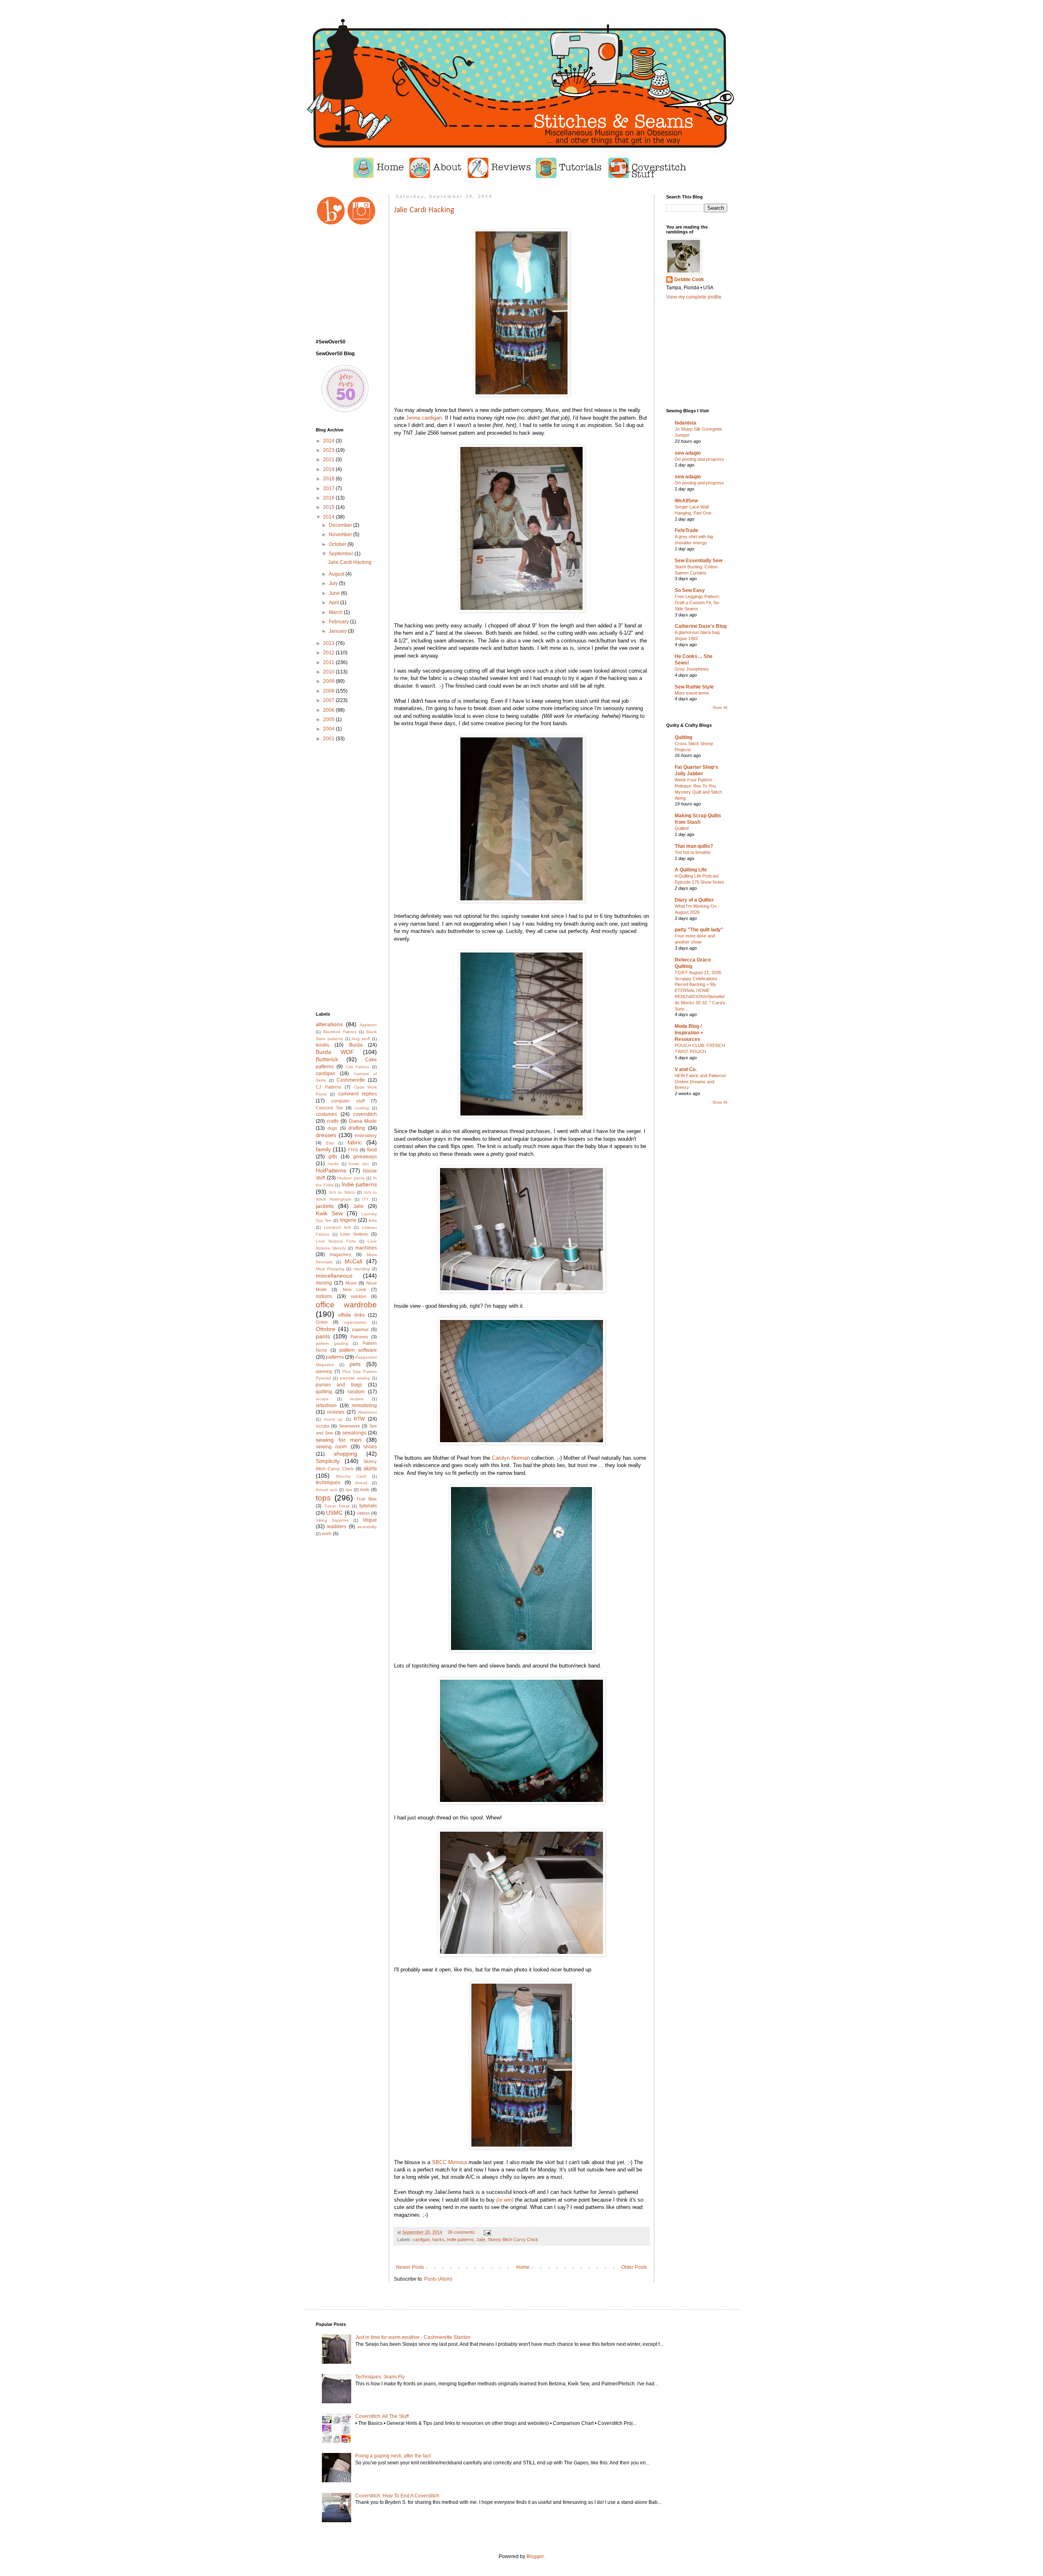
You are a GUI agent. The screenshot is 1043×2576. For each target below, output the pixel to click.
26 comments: (462, 2232)
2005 (329, 719)
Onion (322, 1322)
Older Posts (634, 2267)
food (372, 1150)
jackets (325, 1206)
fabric (355, 1142)
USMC (334, 1513)
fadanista (685, 423)
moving (324, 1283)
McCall (353, 1261)
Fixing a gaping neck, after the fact (393, 2456)
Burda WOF (335, 1052)
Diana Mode (363, 1121)
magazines (340, 1254)
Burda (356, 1045)
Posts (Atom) (438, 2279)
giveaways (365, 1157)
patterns (335, 1357)
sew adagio (688, 453)
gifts (333, 1157)
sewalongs (354, 1433)
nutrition (359, 1296)
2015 (329, 507)
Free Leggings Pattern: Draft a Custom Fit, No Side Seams (697, 603)
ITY (365, 1199)
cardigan (421, 2239)
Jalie (481, 2239)
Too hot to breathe (693, 852)
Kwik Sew (329, 1213)
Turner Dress (337, 1506)
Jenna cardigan (424, 418)
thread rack (327, 1490)
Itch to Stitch (342, 1192)
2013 (329, 643)
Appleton (368, 1025)
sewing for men (339, 1440)
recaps (322, 1399)
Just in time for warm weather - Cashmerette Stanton (413, 2337)
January (338, 631)
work (327, 1533)
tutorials (368, 1506)
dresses (326, 1135)
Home (523, 2267)
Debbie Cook (689, 279)
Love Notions (354, 1234)
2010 (329, 672)
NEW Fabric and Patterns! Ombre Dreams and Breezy (701, 1082)
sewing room (331, 1447)
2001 (329, 739)
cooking (362, 1108)
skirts (370, 1468)
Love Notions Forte (336, 1241)
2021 (329, 460)
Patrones (359, 1337)
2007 (329, 700)
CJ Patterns (329, 1087)
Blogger (535, 2556)
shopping (345, 1454)
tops (323, 1498)
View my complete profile (694, 297)
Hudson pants (351, 1178)
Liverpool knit (337, 1227)
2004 (329, 729)
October (338, 544)
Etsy (330, 1143)
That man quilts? (694, 846)
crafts (333, 1121)
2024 (329, 441)
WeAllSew (686, 501)
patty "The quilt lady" (699, 930)
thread (361, 1483)
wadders (337, 1527)
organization (355, 1322)
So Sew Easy (690, 590)
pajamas (360, 1329)
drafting (357, 1128)
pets (355, 1364)
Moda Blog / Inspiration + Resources (689, 1033)
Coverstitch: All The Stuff (382, 2416)
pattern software (358, 1350)
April (334, 603)
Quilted (682, 828)
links (373, 1220)
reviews (336, 1412)
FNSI (353, 1150)
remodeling (364, 1406)
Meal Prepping (330, 1269)
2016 (329, 498)
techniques (328, 1483)
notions (324, 1296)
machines (366, 1248)
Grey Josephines (692, 669)
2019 (329, 469)
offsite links (351, 1315)
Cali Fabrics (358, 1067)
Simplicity (328, 1461)
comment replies (358, 1094)
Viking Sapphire (332, 1520)
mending (362, 1269)
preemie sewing (355, 1378)
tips (349, 1490)
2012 (329, 653)
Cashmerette (351, 1080)
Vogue (370, 1520)
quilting (324, 1392)
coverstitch (365, 1114)
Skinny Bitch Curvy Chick (513, 2239)
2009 (329, 681)
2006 (329, 710)
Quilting (683, 737)
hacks (438, 2239)
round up (333, 1419)
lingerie (348, 1220)
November (341, 535)
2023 (329, 450)
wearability (367, 1527)
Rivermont (367, 1412)
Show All (720, 708)
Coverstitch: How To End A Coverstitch (397, 2496)
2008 (329, 691)
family (323, 1149)
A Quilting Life (691, 870)
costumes (326, 1114)
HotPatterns (331, 1170)
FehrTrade (687, 530)
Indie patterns (460, 2239)
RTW (359, 1419)
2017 (329, 488)
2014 (329, 517)
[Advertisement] (346, 877)
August (337, 574)
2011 (329, 662)
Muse (351, 1283)
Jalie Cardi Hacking (424, 210)
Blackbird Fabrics (340, 1032)
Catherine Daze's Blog (701, 626)
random (356, 1392)
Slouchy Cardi (351, 1476)
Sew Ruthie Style (694, 687)
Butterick (327, 1059)
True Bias (366, 1499)
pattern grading (332, 1343)
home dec (359, 1164)
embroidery (366, 1135)
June (335, 593)
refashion (326, 1406)
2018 (329, 479)
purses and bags (339, 1385)
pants (323, 1336)
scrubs (323, 1426)
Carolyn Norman (511, 1458)
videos (363, 1513)
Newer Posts (410, 2267)
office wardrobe (346, 1305)
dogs (332, 1128)
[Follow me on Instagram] (362, 224)
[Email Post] (487, 2232)
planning (324, 1371)
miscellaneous (334, 1276)
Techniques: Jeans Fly (380, 2377)
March (336, 612)
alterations (329, 1024)
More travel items (692, 693)
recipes (357, 1399)
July (334, 583)
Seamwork (350, 1426)
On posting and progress (699, 459)
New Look (354, 1289)
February (339, 622)
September (342, 554)
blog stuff (361, 1039)
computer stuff (348, 1101)
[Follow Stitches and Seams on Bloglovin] (331, 224)
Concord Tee (329, 1108)
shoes (370, 1447)
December (341, 525)
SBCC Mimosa (449, 2162)
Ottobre (326, 1329)
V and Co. (686, 1069)
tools (365, 1489)
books (322, 1045)
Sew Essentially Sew (699, 561)
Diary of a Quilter (694, 900)
